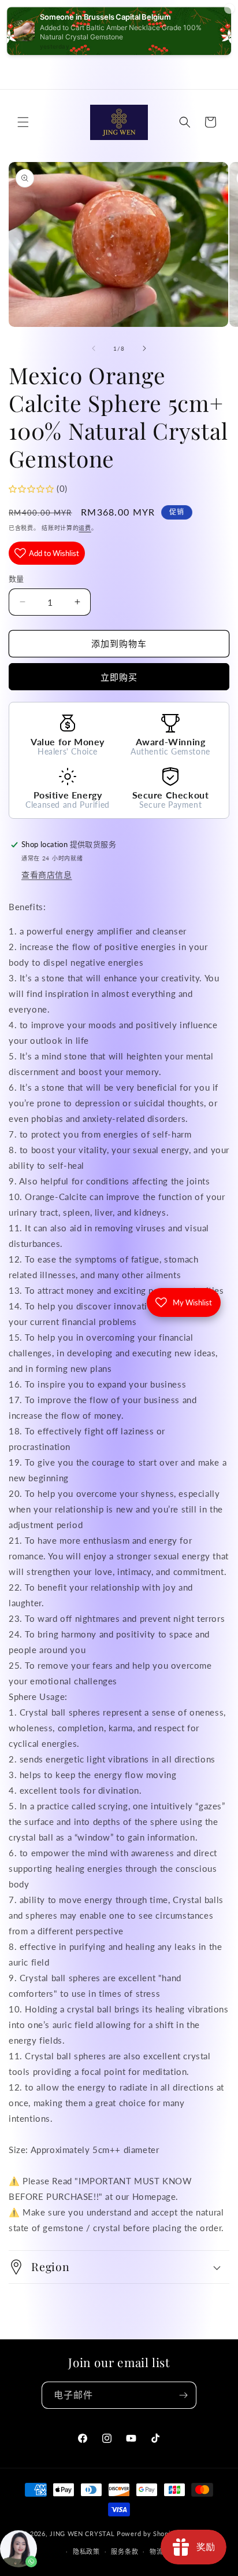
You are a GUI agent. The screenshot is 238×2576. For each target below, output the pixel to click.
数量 (16, 579)
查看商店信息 (47, 875)
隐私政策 (86, 2551)
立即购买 (119, 677)
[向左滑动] (94, 348)
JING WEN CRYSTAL (82, 2533)
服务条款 (124, 2551)
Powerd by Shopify (147, 2533)
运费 (85, 528)
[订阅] (183, 2395)
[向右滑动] (144, 348)
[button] (23, 122)
